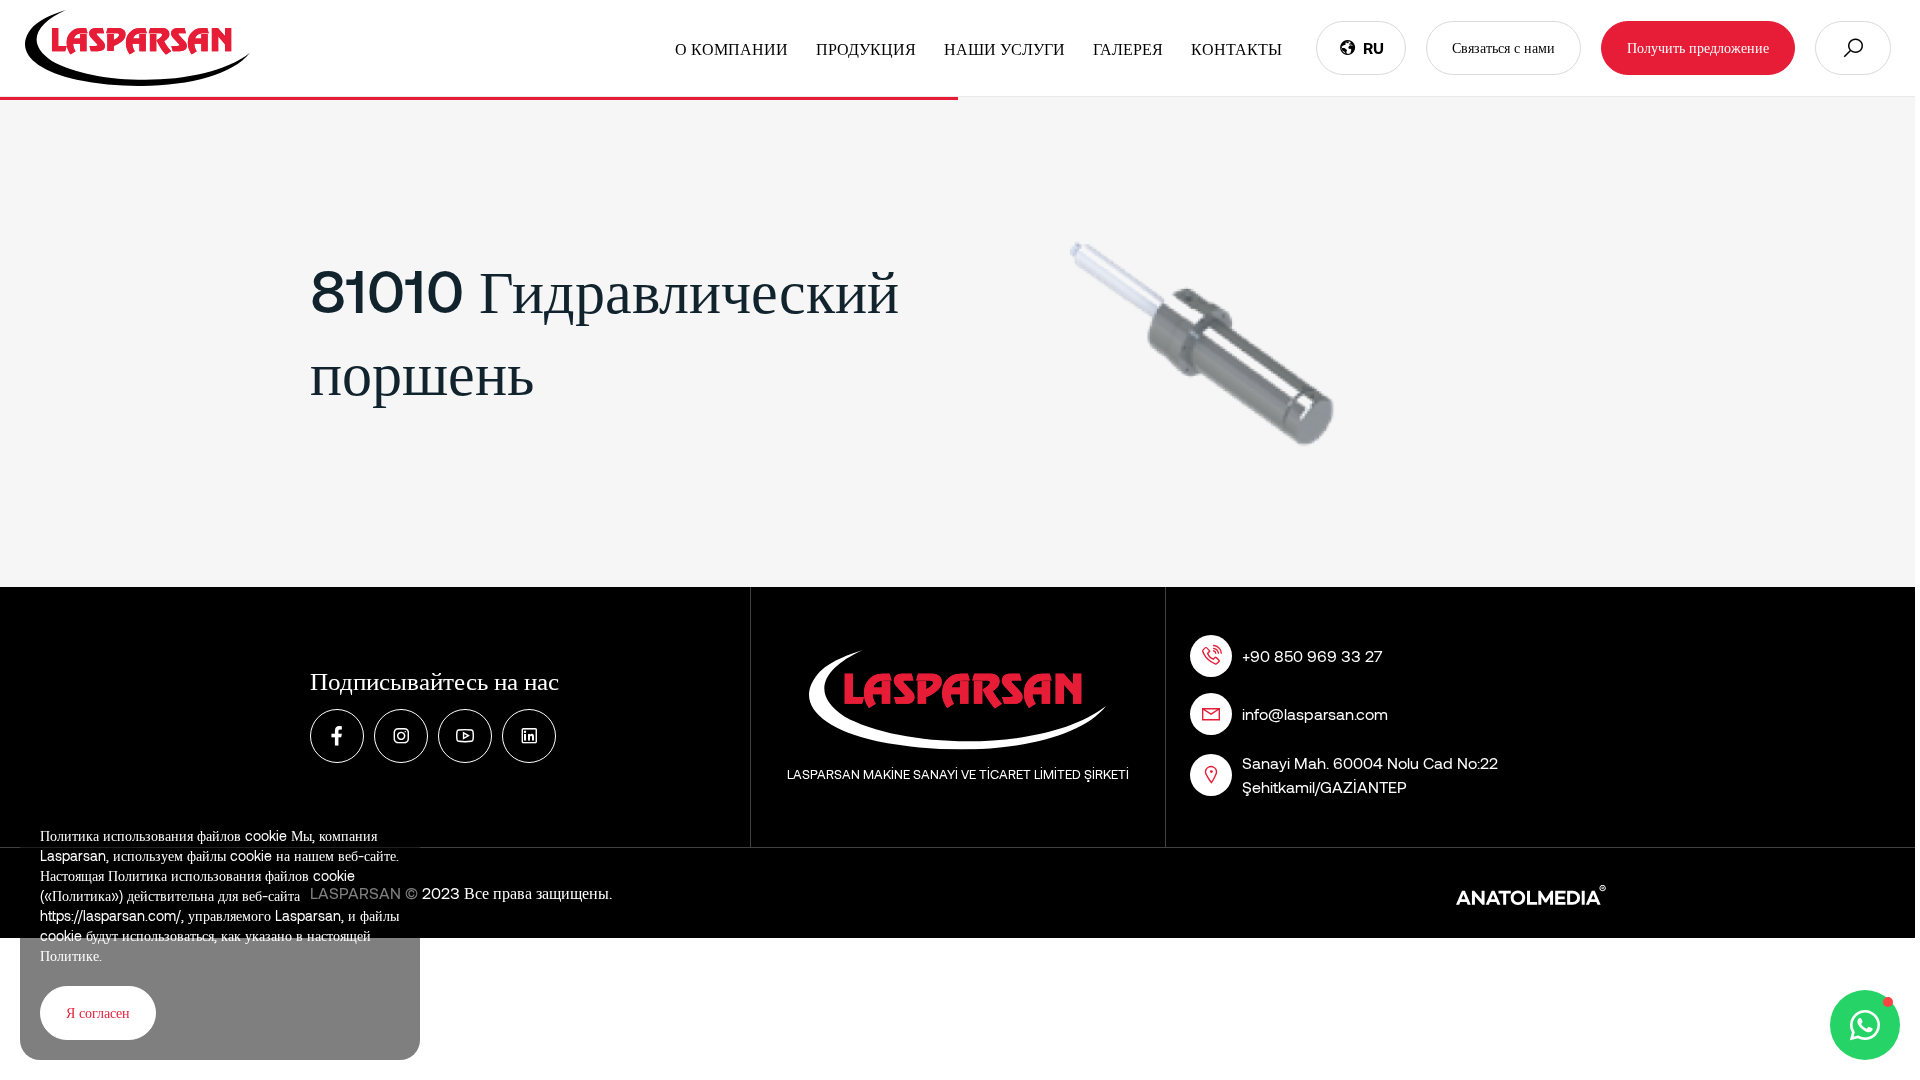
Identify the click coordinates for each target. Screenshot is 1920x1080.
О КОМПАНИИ (731, 48)
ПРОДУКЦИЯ (866, 48)
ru (1373, 47)
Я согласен (98, 1012)
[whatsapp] (1865, 1025)
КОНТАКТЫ (1236, 48)
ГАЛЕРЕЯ (1128, 48)
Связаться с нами (1503, 47)
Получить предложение (1698, 47)
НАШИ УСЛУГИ (1004, 48)
